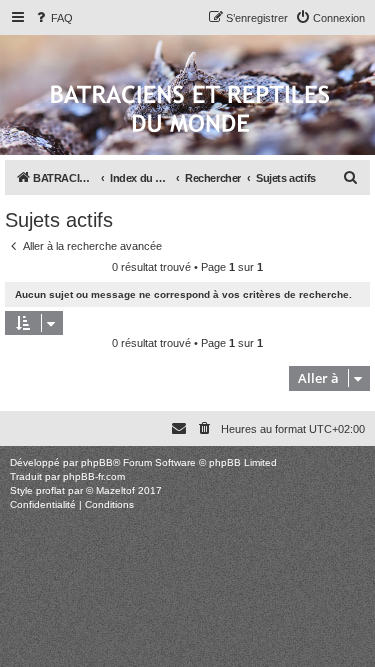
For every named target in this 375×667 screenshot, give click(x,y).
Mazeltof (115, 490)
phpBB (97, 462)
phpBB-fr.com (94, 476)
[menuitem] (53, 18)
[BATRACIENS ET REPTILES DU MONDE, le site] (190, 110)
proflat (50, 490)
